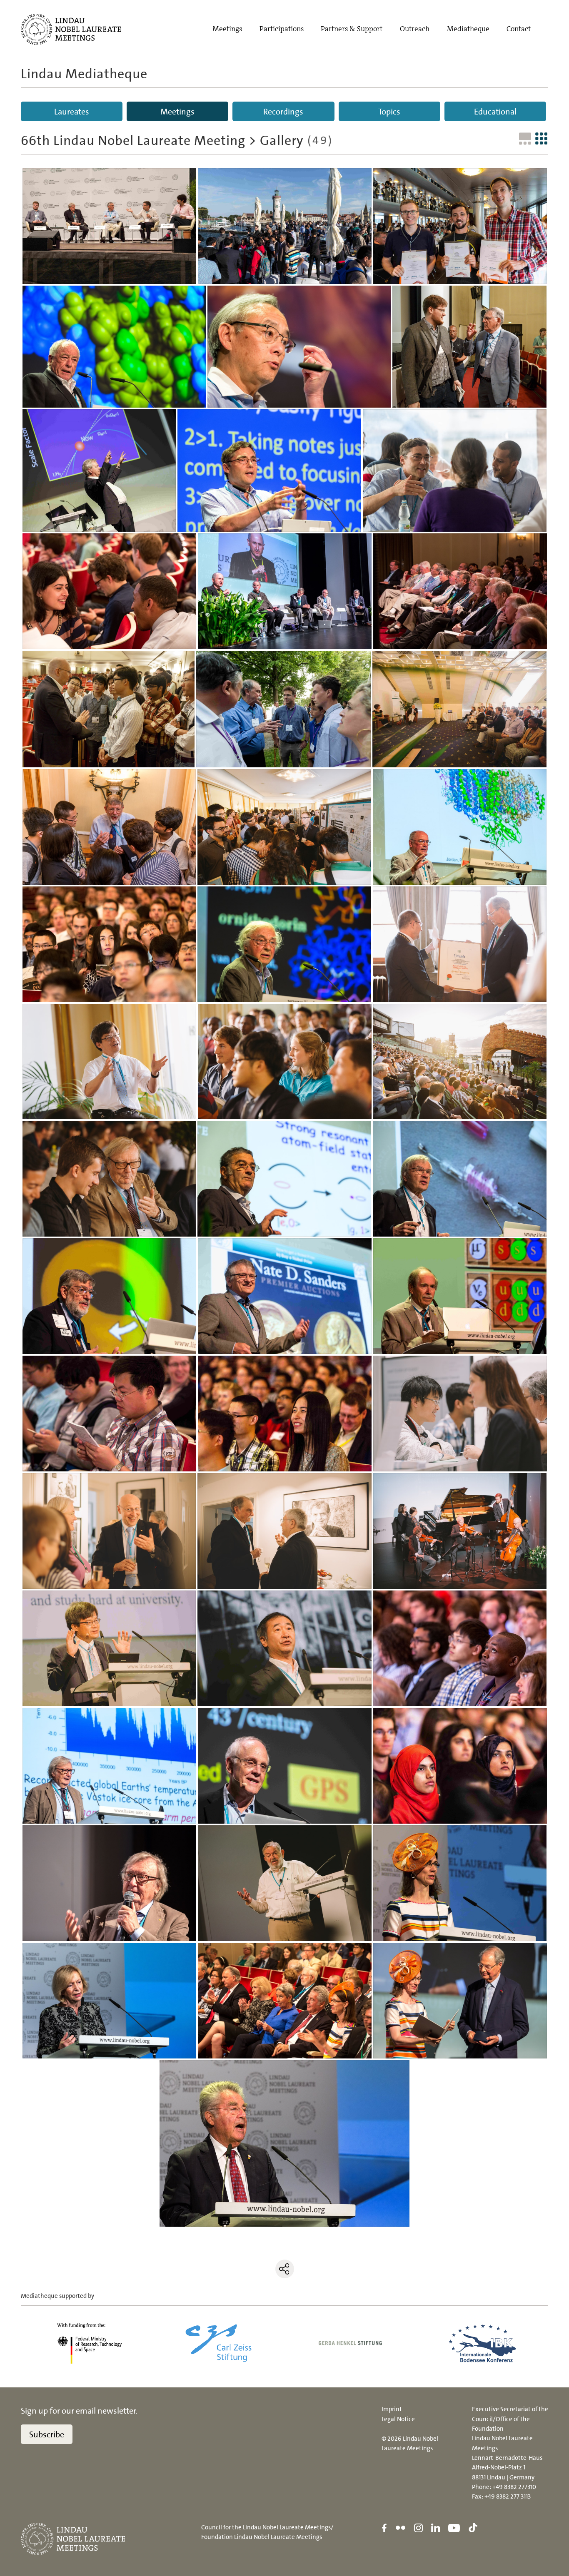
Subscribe (47, 2434)
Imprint (392, 2409)
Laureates (72, 112)
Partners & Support (352, 29)
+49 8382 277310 (514, 2487)
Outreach (415, 29)
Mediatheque (468, 29)
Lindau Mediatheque (84, 74)
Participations (282, 29)
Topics (389, 112)
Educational (495, 112)
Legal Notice (398, 2419)
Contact (519, 29)
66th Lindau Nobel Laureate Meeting (133, 140)
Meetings (227, 29)
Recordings (283, 112)
